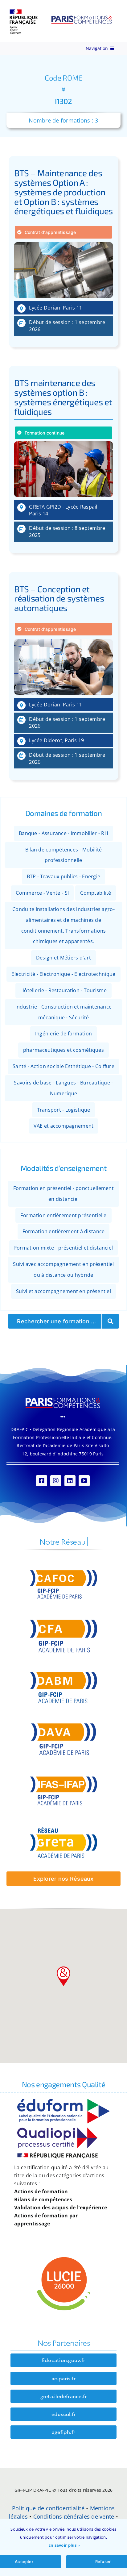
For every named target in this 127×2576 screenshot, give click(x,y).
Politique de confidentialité (48, 2508)
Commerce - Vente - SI (42, 893)
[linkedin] (70, 1481)
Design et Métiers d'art (63, 958)
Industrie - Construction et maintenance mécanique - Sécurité (64, 1012)
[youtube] (84, 1481)
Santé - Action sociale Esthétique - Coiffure (63, 1066)
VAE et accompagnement (64, 1126)
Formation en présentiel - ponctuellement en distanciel (63, 1194)
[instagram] (56, 1481)
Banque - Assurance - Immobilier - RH (63, 833)
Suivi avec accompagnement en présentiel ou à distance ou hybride (63, 1269)
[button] (63, 1976)
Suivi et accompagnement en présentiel (63, 1291)
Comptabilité (96, 893)
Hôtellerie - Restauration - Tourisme (63, 990)
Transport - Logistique (64, 1109)
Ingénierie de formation (63, 1034)
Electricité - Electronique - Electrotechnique (63, 974)
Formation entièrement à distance (64, 1231)
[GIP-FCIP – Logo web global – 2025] (61, 12)
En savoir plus (63, 2545)
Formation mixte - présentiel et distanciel (63, 1248)
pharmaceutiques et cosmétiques (63, 1050)
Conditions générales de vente (74, 2516)
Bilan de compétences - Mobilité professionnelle (63, 855)
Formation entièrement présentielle (63, 1215)
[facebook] (42, 1481)
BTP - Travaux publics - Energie (63, 876)
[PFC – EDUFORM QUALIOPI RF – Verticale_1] (63, 2102)
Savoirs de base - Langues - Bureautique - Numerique (63, 1088)
